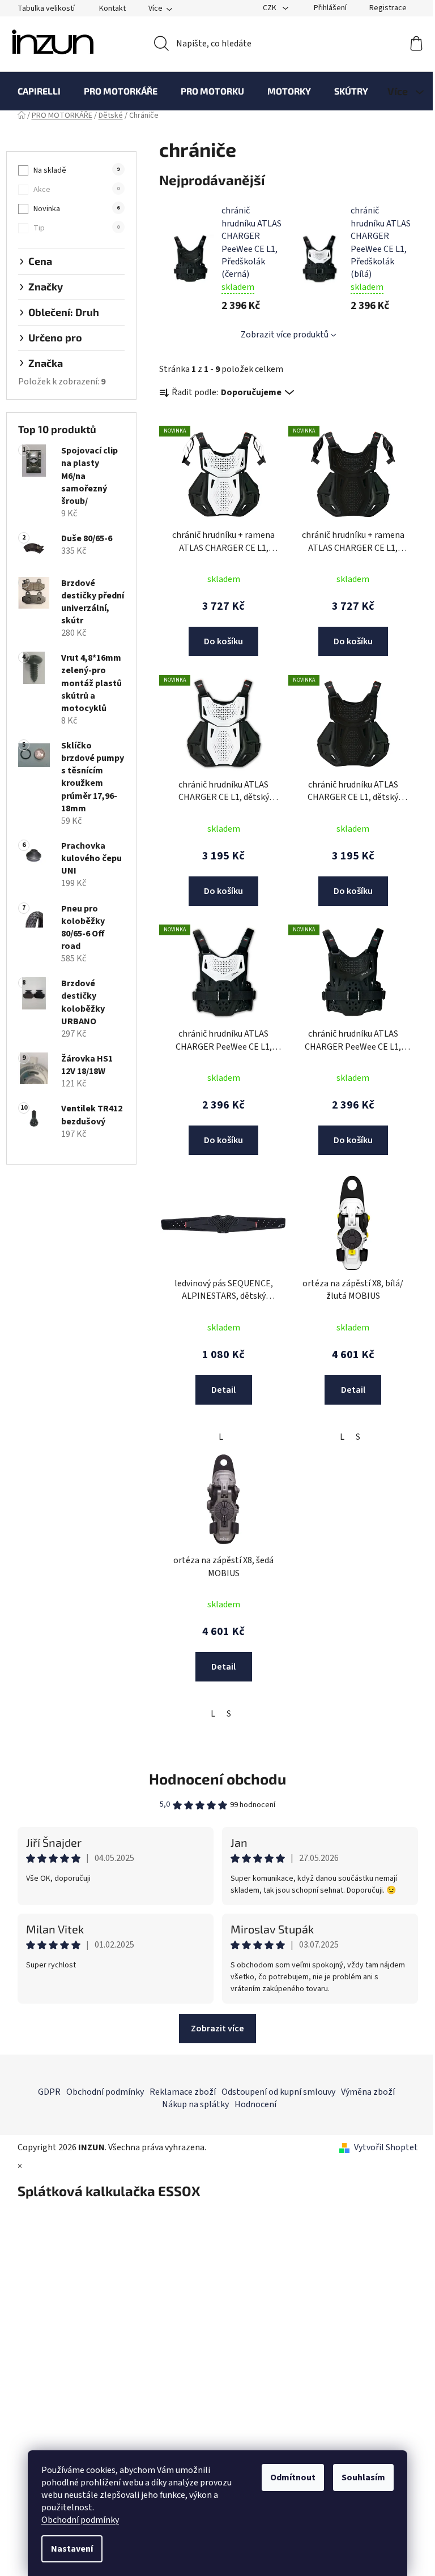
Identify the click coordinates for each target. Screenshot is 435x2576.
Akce (76, 190)
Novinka (76, 209)
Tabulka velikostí (46, 8)
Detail (223, 1390)
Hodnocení (255, 2104)
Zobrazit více (217, 2029)
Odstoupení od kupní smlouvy (278, 2092)
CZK (270, 8)
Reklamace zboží (183, 2092)
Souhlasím (363, 2477)
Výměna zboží (368, 2092)
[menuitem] (39, 91)
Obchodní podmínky (80, 2520)
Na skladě (76, 170)
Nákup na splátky (195, 2104)
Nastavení (72, 2549)
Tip (76, 228)
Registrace (388, 8)
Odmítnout (293, 2477)
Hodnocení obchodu (217, 1779)
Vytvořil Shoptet (386, 2147)
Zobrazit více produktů (285, 335)
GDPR (49, 2092)
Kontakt (112, 8)
